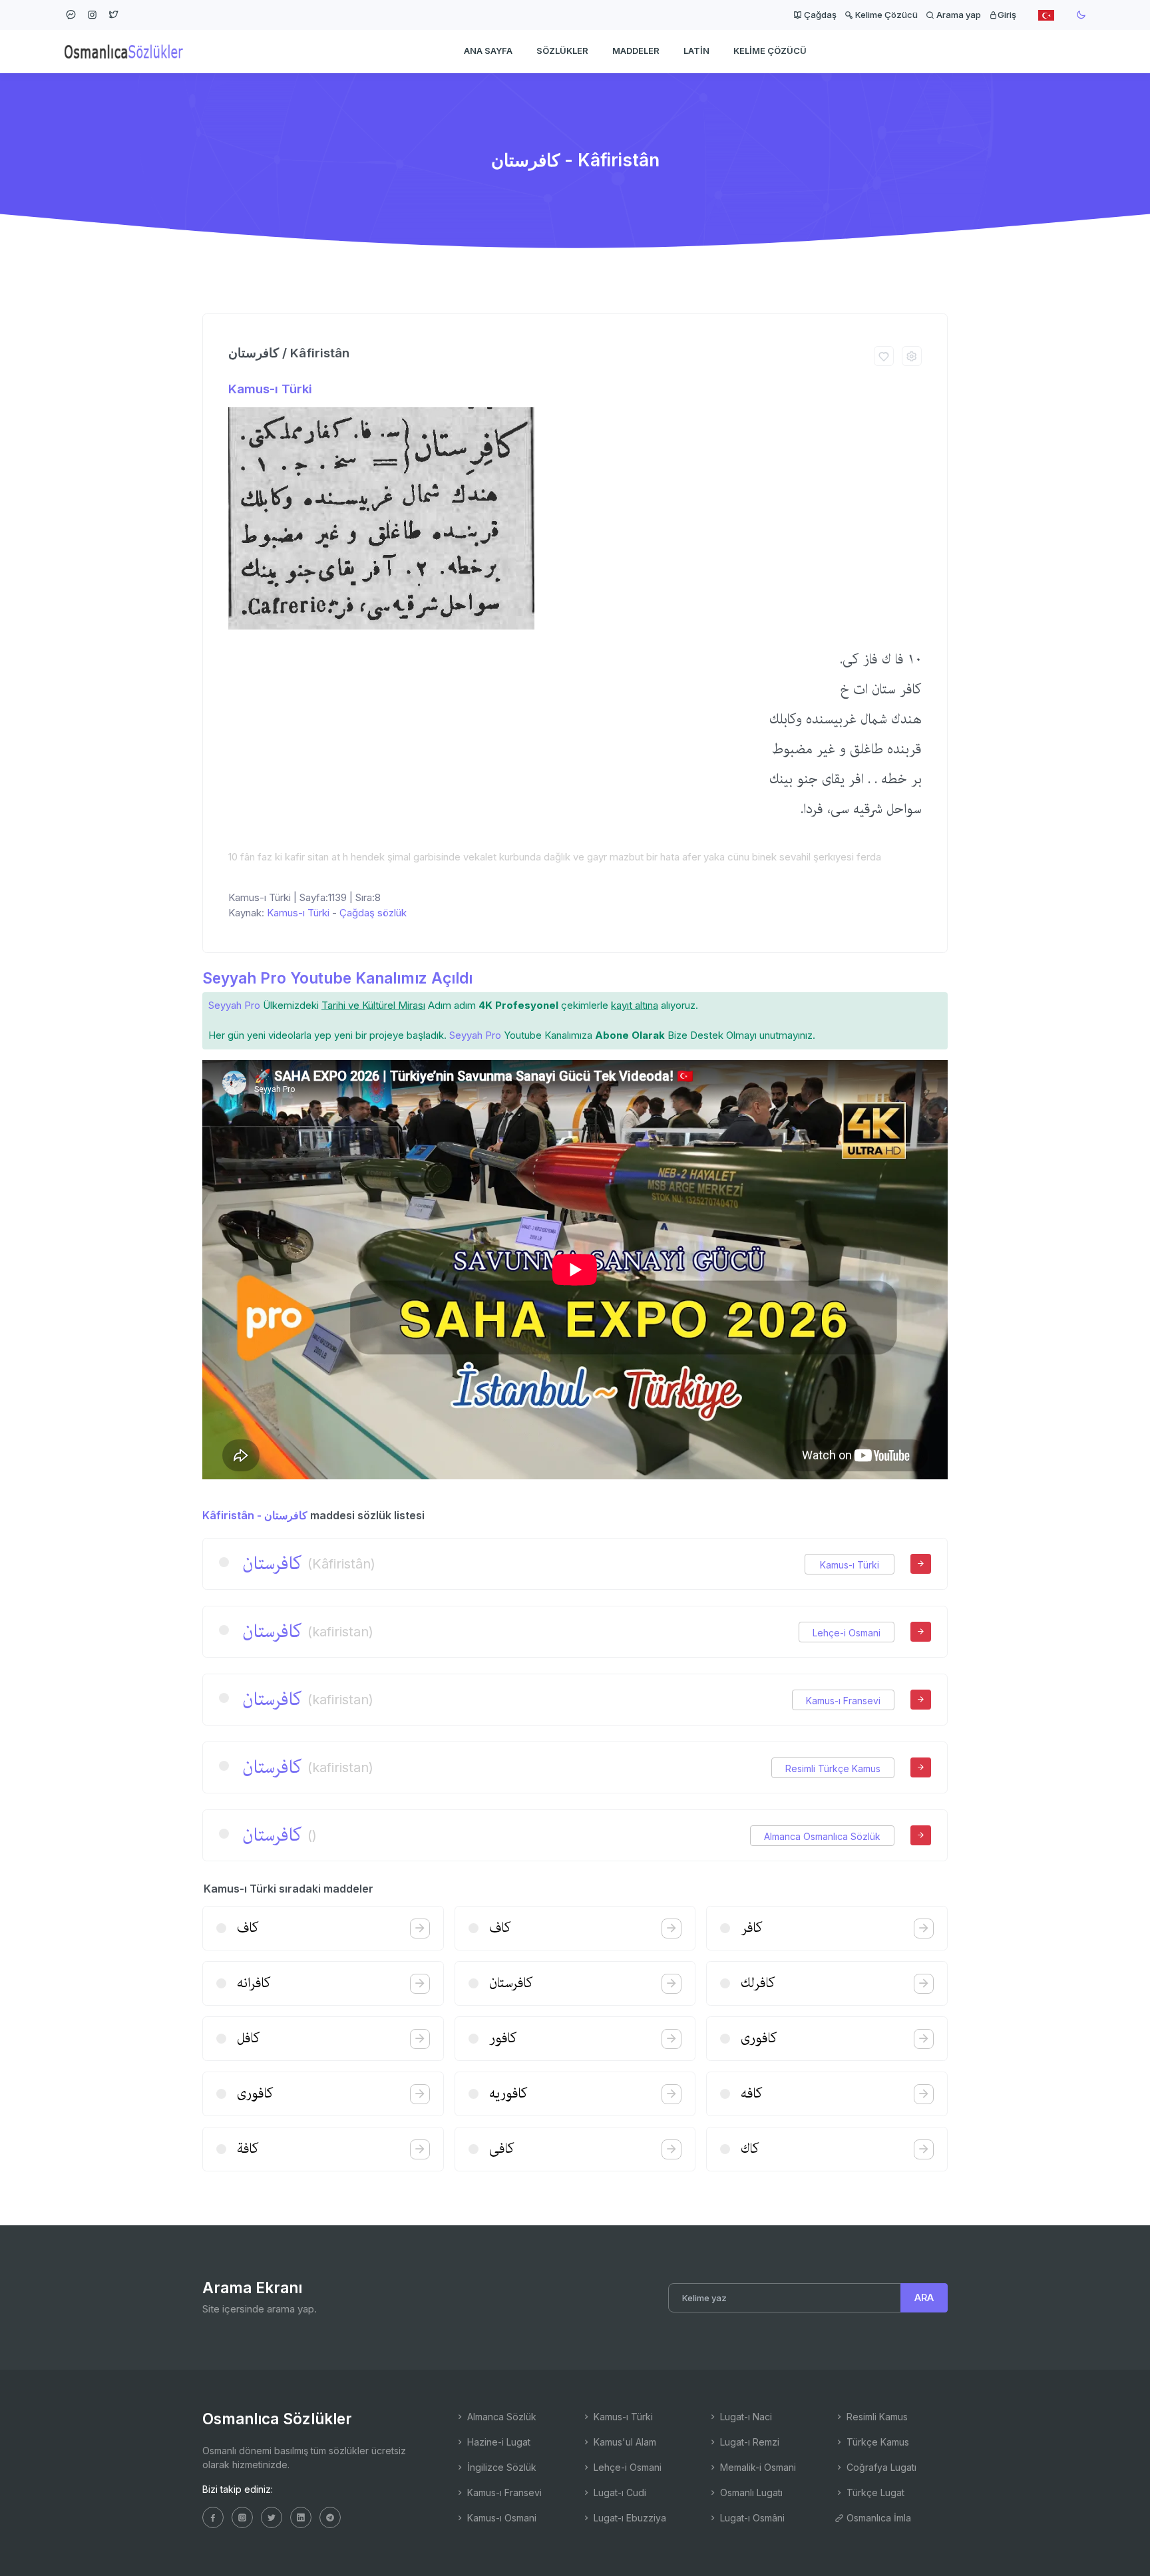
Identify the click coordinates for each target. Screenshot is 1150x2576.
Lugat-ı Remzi (748, 2442)
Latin (696, 51)
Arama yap (958, 15)
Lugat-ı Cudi (619, 2492)
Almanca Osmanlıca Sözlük (822, 1836)
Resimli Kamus (876, 2417)
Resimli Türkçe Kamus (833, 1768)
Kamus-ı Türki (270, 389)
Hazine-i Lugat (497, 2442)
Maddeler (636, 51)
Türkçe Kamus (876, 2442)
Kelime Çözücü (885, 15)
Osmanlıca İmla (877, 2518)
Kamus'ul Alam (624, 2442)
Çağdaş (819, 15)
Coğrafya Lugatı (880, 2467)
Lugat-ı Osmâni (751, 2518)
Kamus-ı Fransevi (843, 1701)
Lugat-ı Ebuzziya (629, 2518)
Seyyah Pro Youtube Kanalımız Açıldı (337, 978)
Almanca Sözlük (500, 2417)
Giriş (1007, 15)
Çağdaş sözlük (373, 913)
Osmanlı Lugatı (750, 2492)
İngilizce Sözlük (500, 2467)
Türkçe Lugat (874, 2492)
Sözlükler (562, 51)
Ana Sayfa (488, 51)
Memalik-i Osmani (757, 2467)
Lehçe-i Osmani (847, 1633)
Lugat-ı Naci (745, 2417)
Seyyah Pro (234, 1005)
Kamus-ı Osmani (500, 2518)
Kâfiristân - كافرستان (255, 1515)
